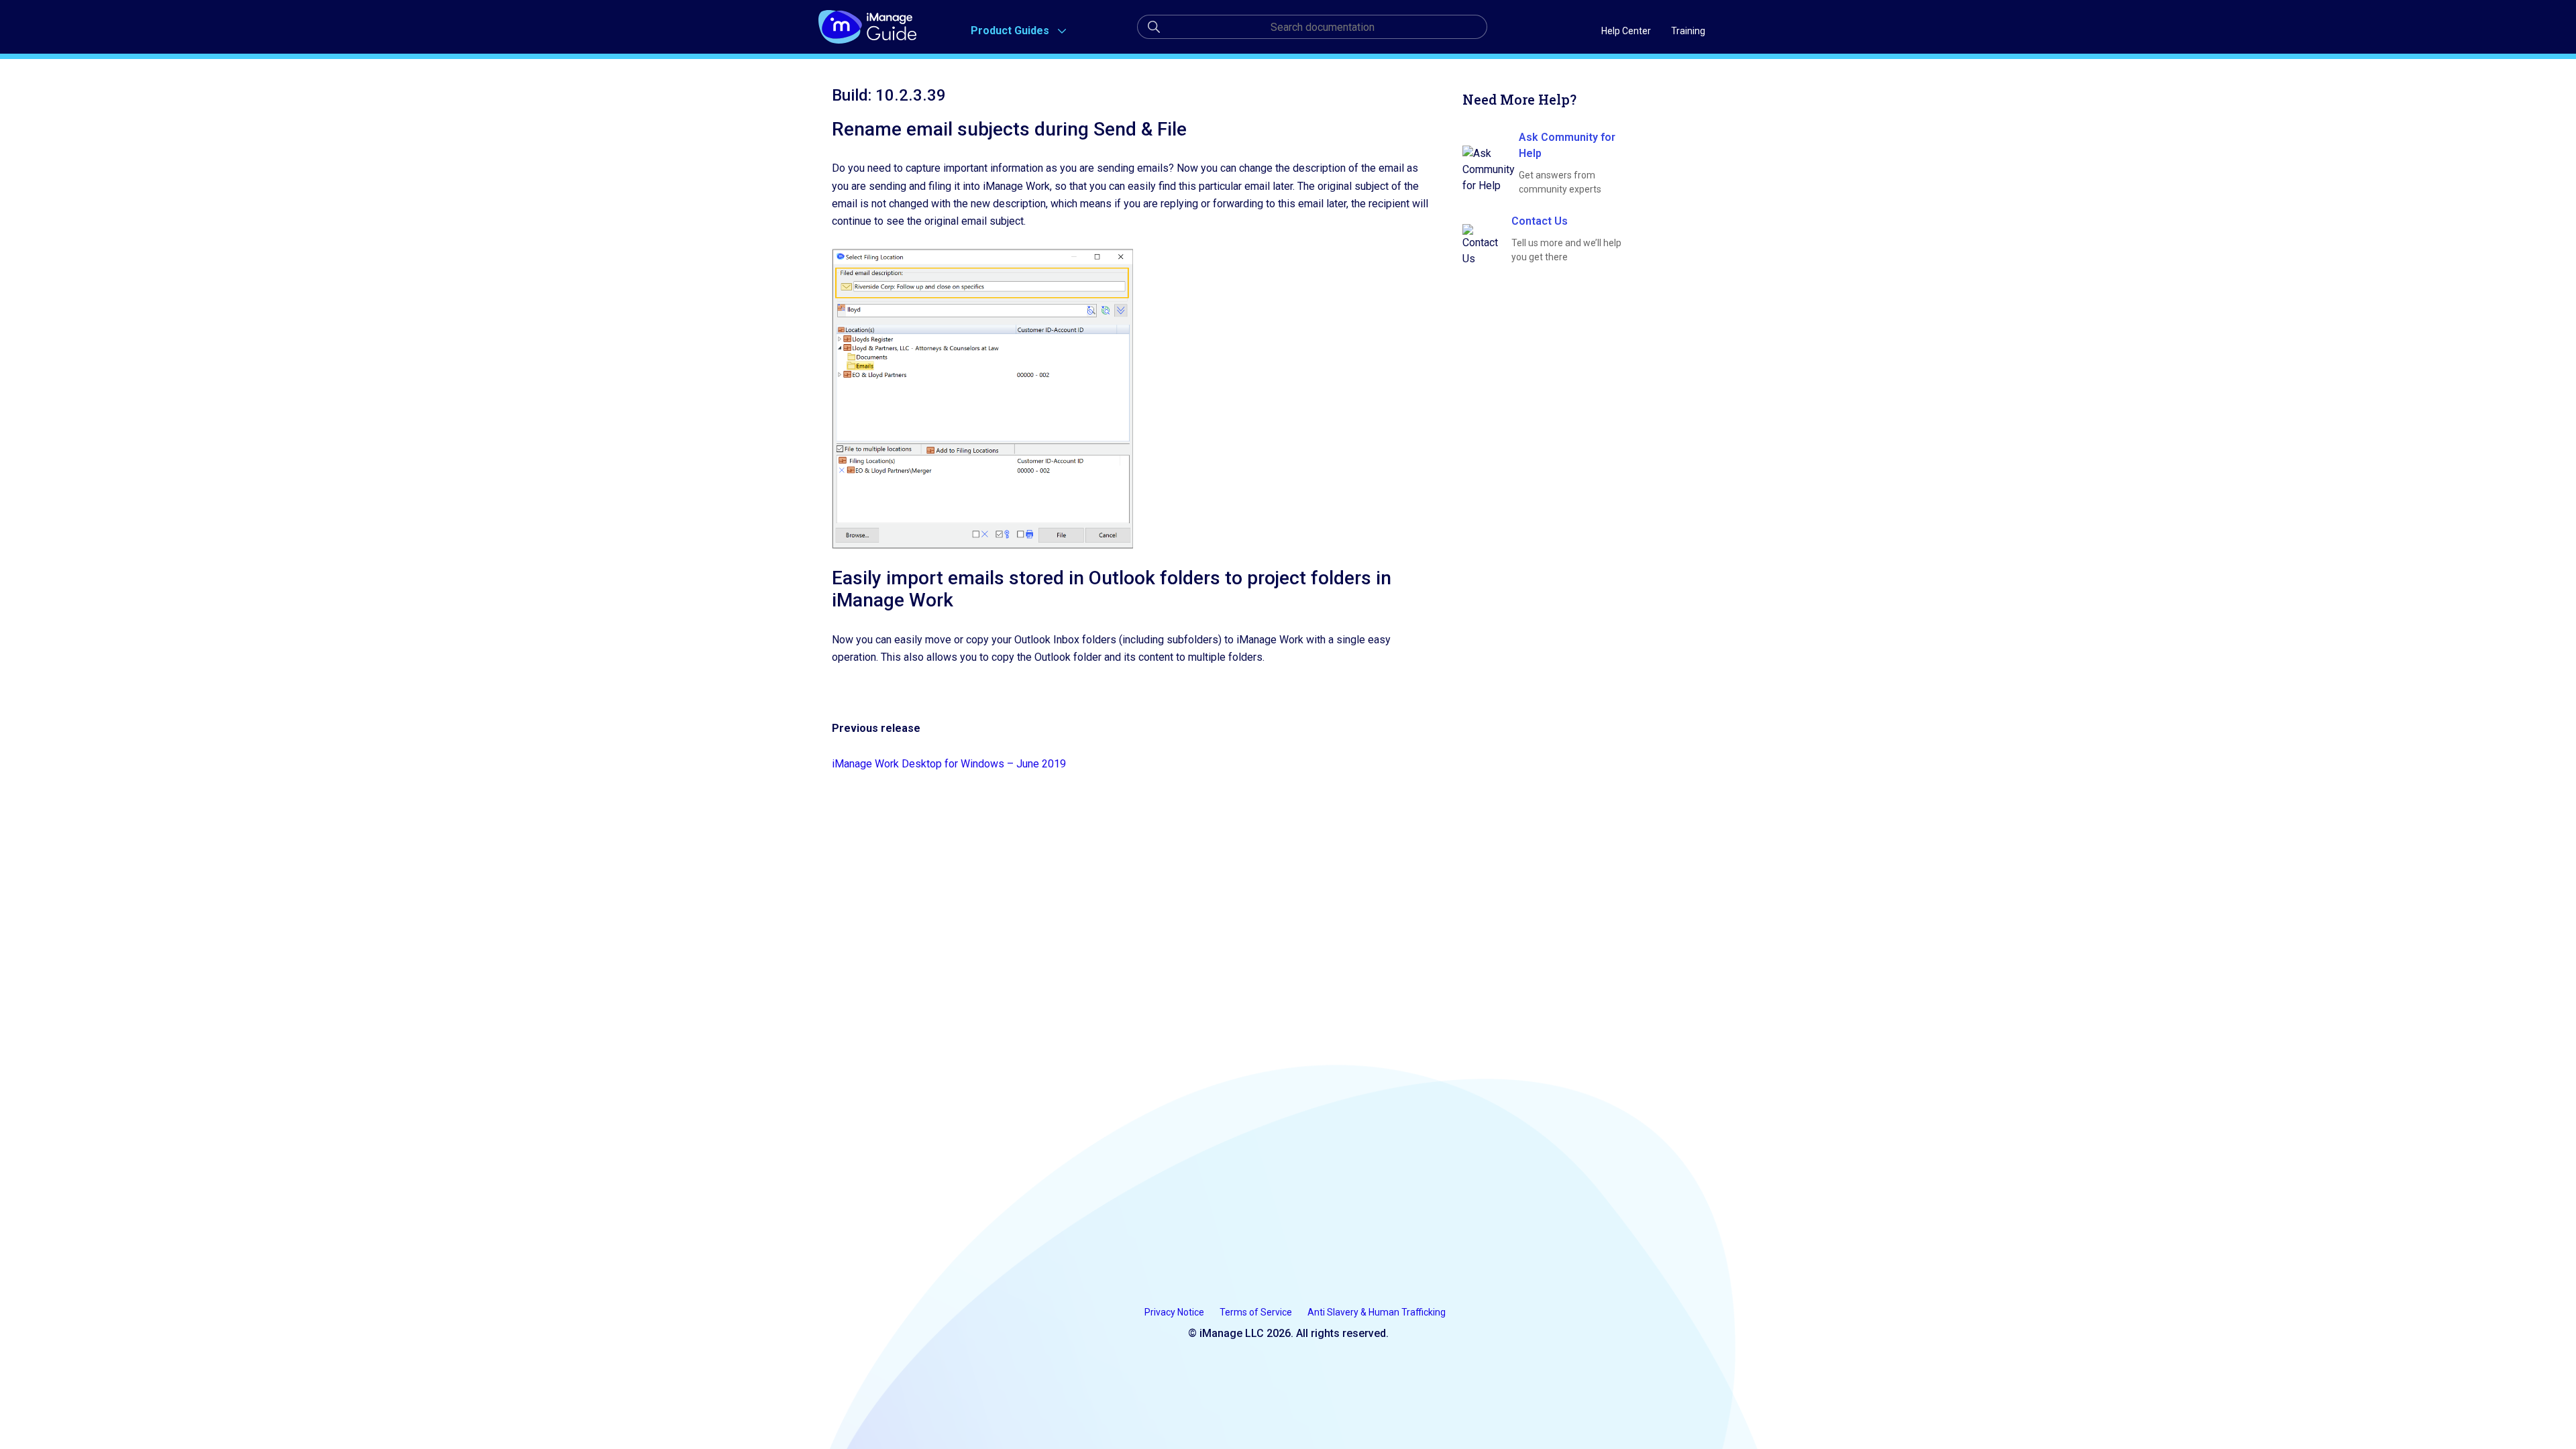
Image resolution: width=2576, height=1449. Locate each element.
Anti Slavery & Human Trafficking (1377, 1312)
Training (1688, 31)
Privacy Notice (1175, 1312)
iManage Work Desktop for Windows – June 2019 (949, 764)
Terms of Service (1257, 1312)
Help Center (1626, 31)
